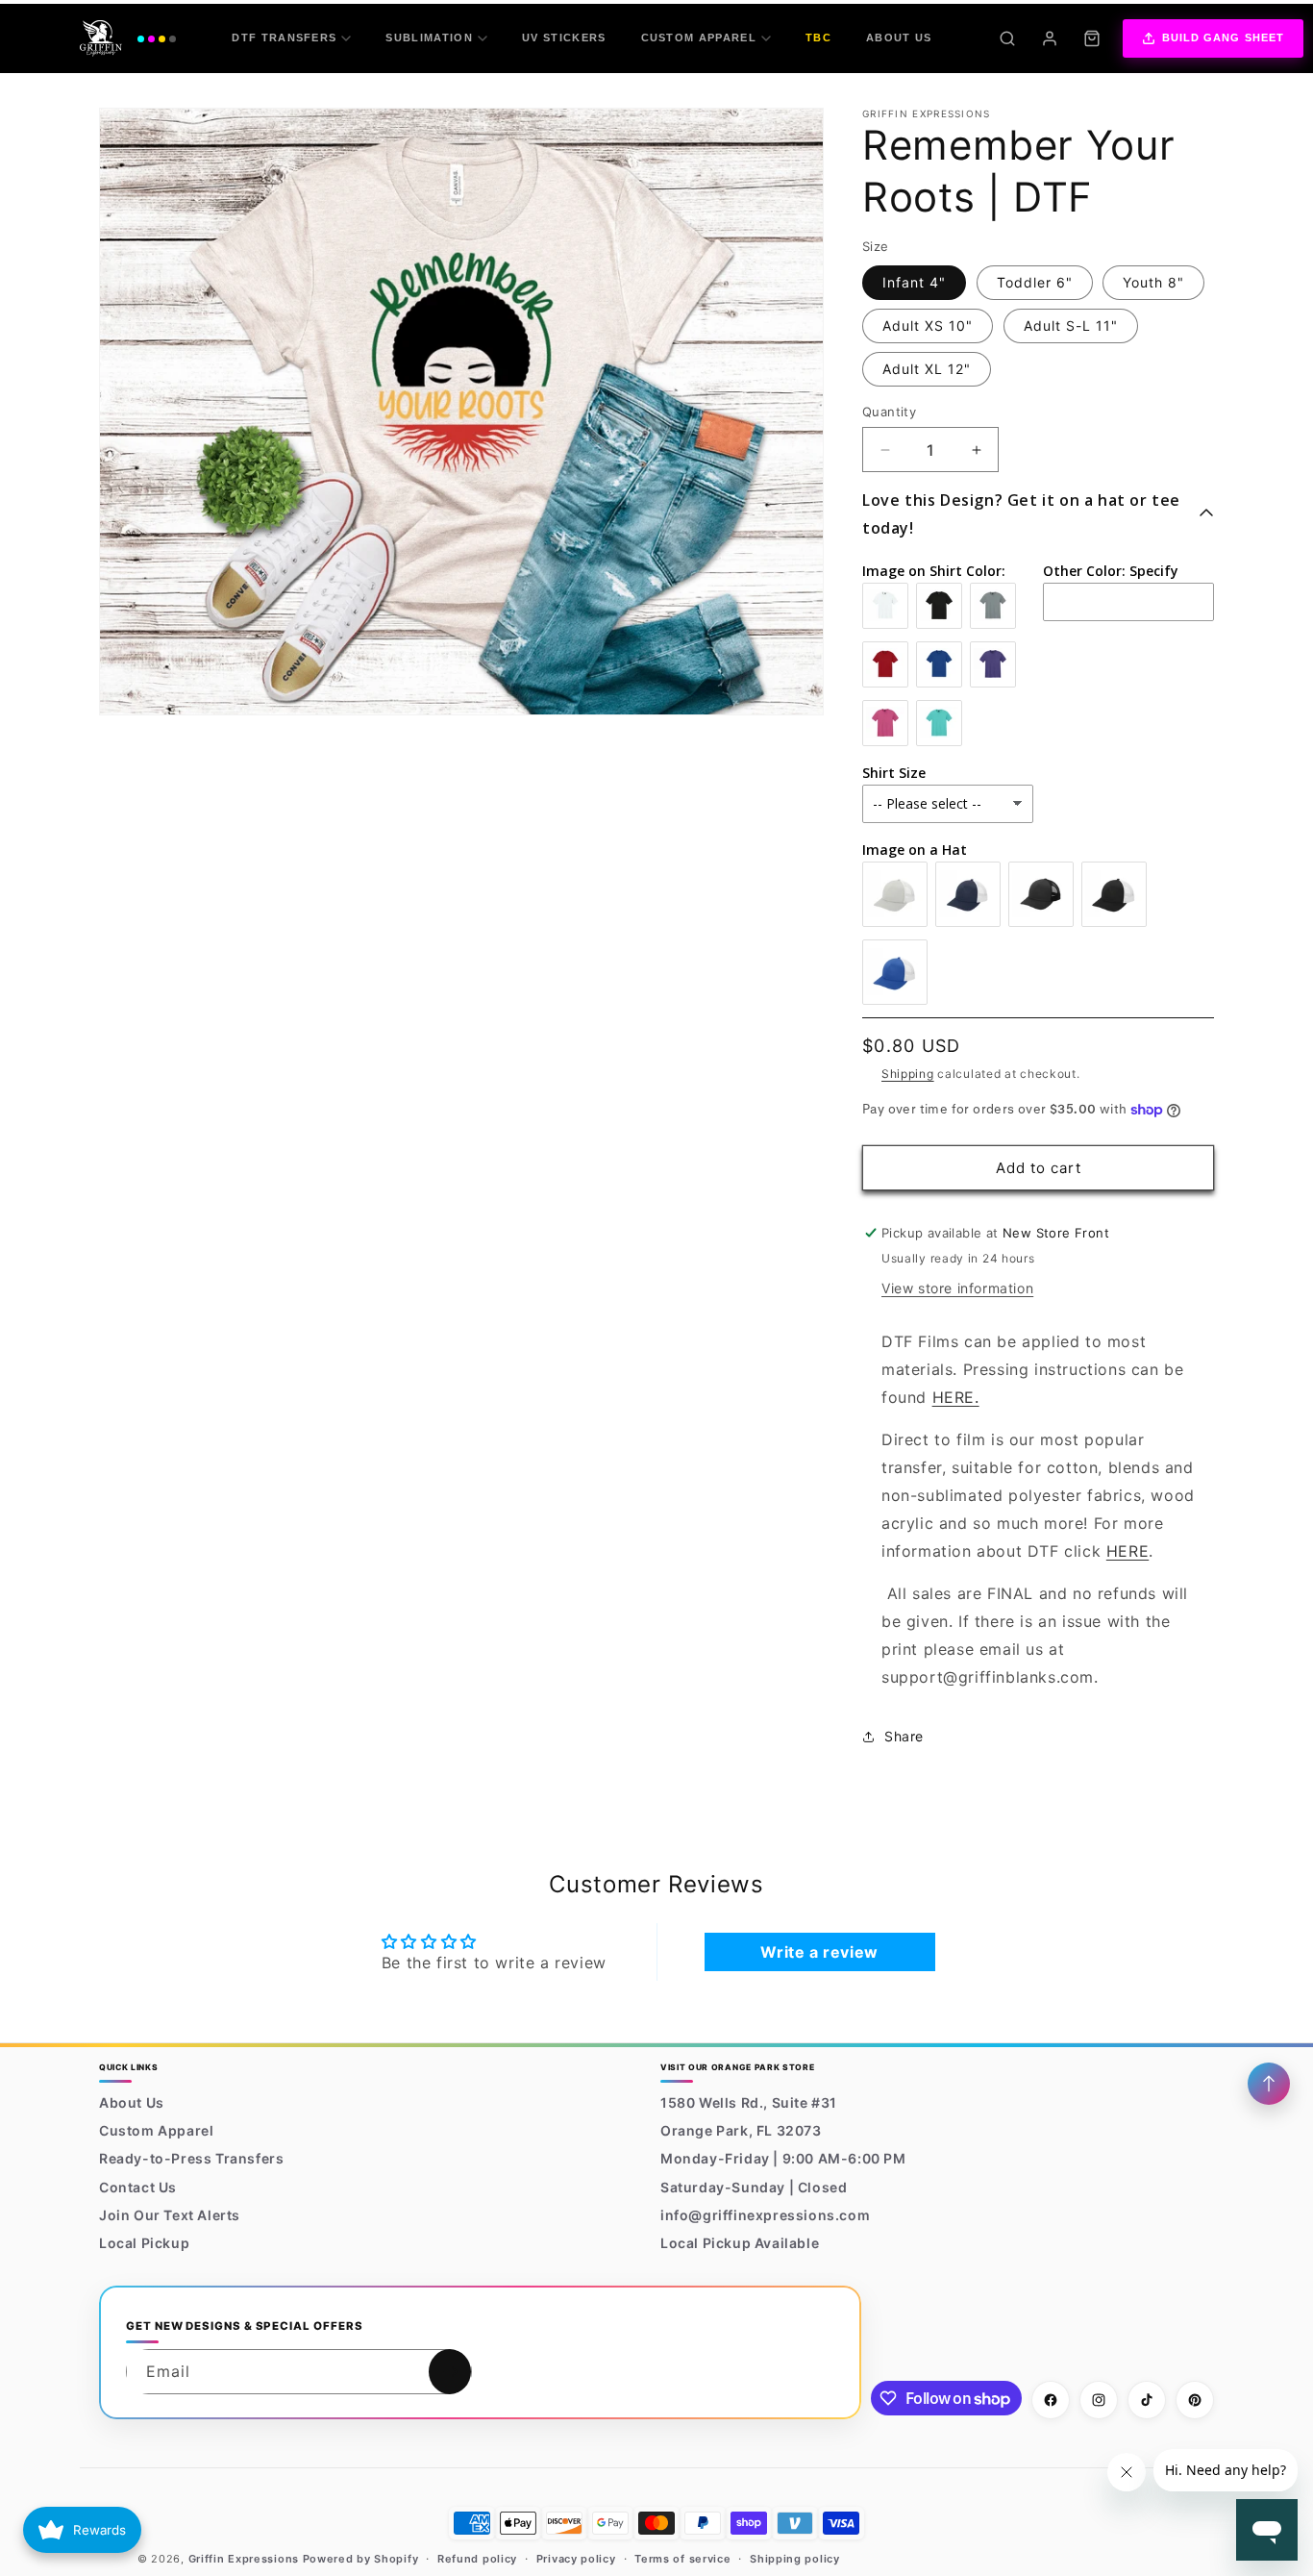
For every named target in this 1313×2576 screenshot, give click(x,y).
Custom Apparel (699, 38)
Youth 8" (1153, 282)
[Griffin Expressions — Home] (128, 38)
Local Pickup (144, 2243)
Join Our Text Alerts (170, 2215)
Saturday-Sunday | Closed (754, 2187)
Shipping (908, 1074)
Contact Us (138, 2187)
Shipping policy (795, 2559)
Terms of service (682, 2559)
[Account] (1050, 38)
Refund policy (477, 2559)
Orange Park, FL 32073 (741, 2130)
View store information (957, 1288)
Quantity (889, 412)
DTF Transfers (284, 38)
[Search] (1007, 38)
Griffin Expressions (244, 2559)
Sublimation (429, 38)
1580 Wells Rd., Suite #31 (749, 2102)
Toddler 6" (1035, 282)
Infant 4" (914, 282)
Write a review (819, 1952)
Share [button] (904, 1736)
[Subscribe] (450, 2372)
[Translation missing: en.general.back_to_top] (1269, 2084)
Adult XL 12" (927, 369)
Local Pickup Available (740, 2243)
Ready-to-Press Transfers (191, 2158)
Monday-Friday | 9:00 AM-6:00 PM (783, 2158)
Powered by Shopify (361, 2559)
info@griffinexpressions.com (765, 2215)
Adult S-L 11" (1071, 325)
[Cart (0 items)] (1092, 38)
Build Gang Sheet (1224, 38)
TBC (818, 38)
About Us (899, 38)
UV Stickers (564, 38)
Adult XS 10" (928, 325)
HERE (1127, 1551)
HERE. (956, 1397)
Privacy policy (576, 2559)
